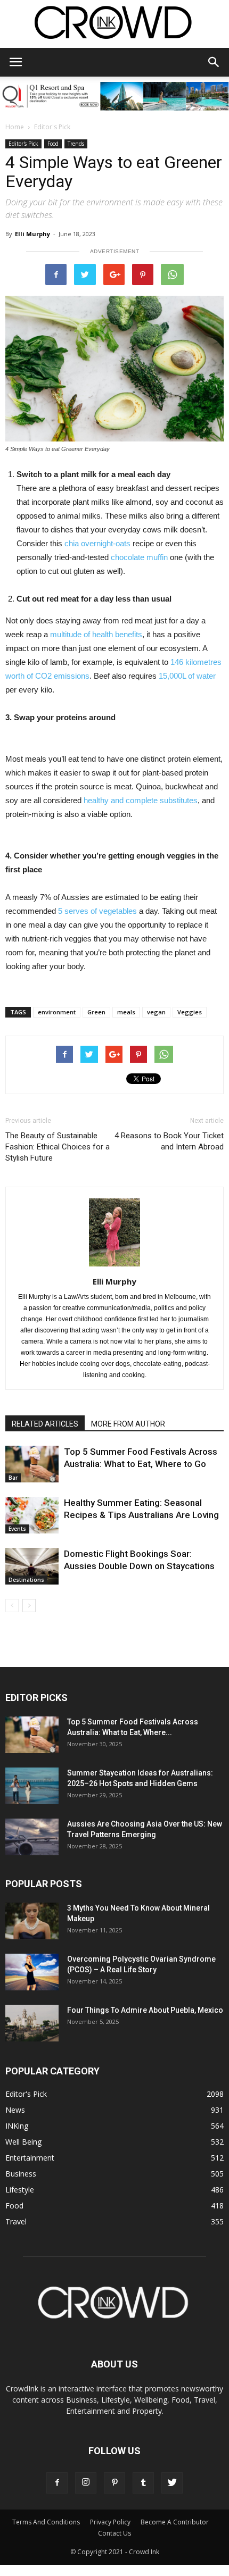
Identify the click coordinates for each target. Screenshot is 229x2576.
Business (21, 2174)
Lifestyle (20, 2190)
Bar (13, 1478)
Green (96, 1012)
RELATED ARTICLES (45, 1424)
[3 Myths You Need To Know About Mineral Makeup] (32, 1921)
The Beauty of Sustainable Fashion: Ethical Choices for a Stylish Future (58, 1147)
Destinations (26, 1580)
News (15, 2110)
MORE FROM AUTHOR (128, 1424)
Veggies (190, 1012)
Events (17, 1529)
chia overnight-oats (97, 543)
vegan (156, 1012)
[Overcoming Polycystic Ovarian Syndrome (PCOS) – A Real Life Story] (32, 1972)
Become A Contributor (175, 2522)
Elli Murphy (32, 234)
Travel (16, 2221)
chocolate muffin (139, 557)
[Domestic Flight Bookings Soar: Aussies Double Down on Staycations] (32, 1566)
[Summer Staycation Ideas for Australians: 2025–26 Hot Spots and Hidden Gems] (32, 1786)
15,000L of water (187, 676)
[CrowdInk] (114, 25)
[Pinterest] (114, 2483)
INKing (17, 2126)
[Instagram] (86, 2483)
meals (126, 1012)
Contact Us (114, 2533)
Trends (76, 144)
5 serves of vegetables (97, 911)
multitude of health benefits (96, 634)
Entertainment (30, 2158)
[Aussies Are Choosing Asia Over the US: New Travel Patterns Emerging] (32, 1837)
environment (57, 1012)
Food (53, 144)
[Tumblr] (143, 2483)
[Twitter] (172, 2483)
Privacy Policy (110, 2522)
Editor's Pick (52, 127)
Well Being (23, 2142)
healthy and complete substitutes (141, 800)
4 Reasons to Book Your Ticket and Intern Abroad (169, 1141)
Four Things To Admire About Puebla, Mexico (145, 2010)
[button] (214, 62)
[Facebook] (57, 2483)
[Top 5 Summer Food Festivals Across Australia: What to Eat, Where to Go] (32, 1464)
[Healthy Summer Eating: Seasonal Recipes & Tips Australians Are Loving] (32, 1515)
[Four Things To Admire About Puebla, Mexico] (32, 2023)
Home (15, 127)
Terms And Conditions (46, 2522)
